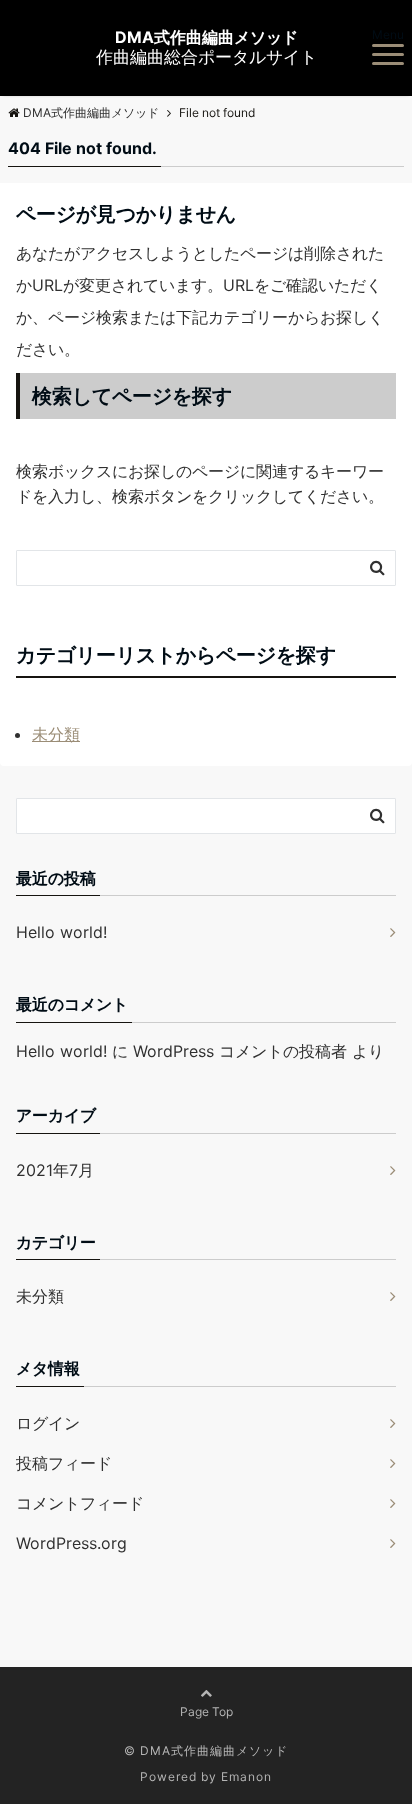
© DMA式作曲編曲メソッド (206, 1750)
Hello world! (61, 932)
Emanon (246, 1776)
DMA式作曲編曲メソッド (206, 37)
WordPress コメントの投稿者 (240, 1051)
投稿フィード (64, 1463)
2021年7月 (55, 1170)
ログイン (48, 1423)
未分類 (56, 734)
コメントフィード (80, 1503)
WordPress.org (71, 1543)
